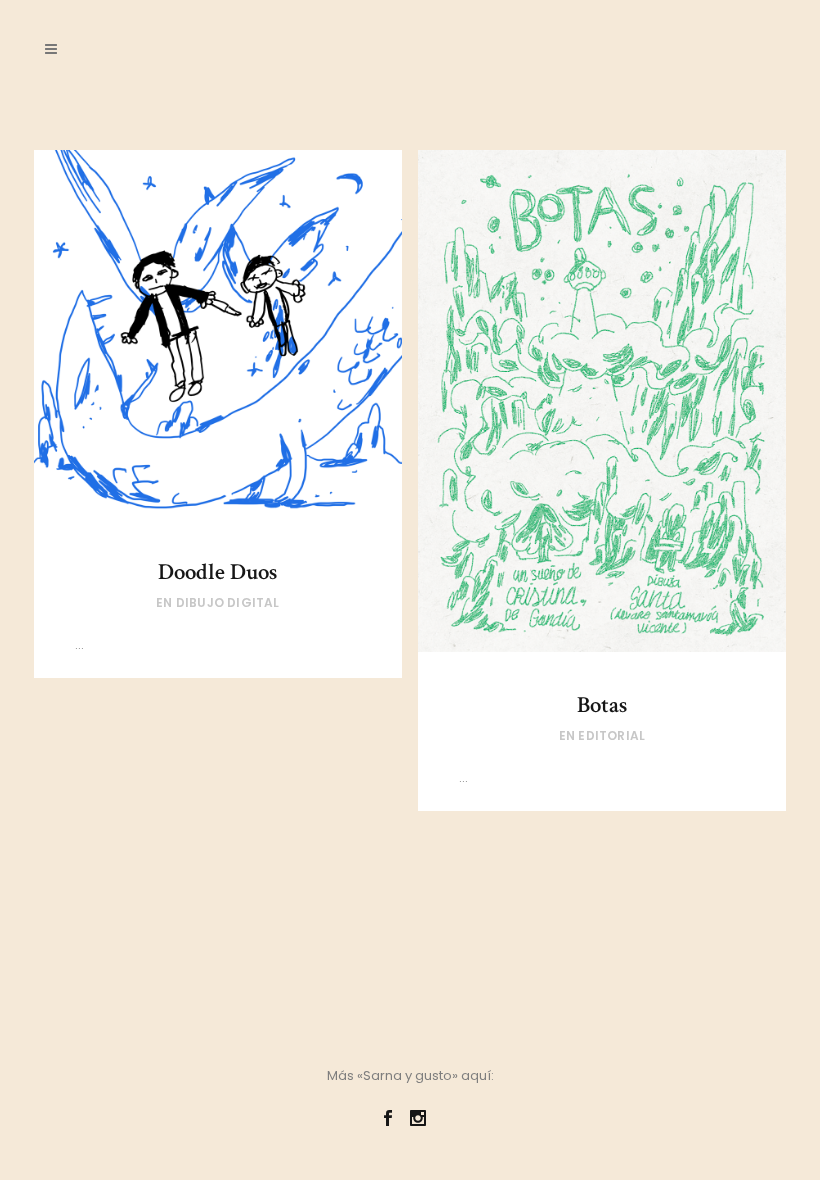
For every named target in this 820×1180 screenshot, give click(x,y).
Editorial (611, 735)
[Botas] (602, 401)
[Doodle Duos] (218, 334)
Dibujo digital (228, 602)
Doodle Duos (217, 572)
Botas (602, 705)
